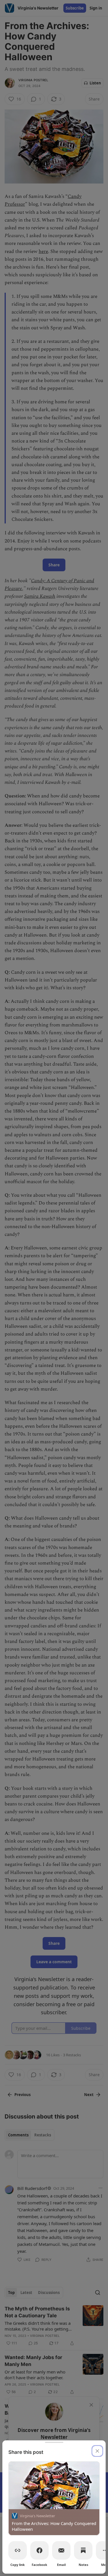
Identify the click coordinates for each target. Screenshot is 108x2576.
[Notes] (83, 2550)
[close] (97, 2451)
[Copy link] (18, 2550)
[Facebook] (39, 2550)
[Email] (61, 2550)
